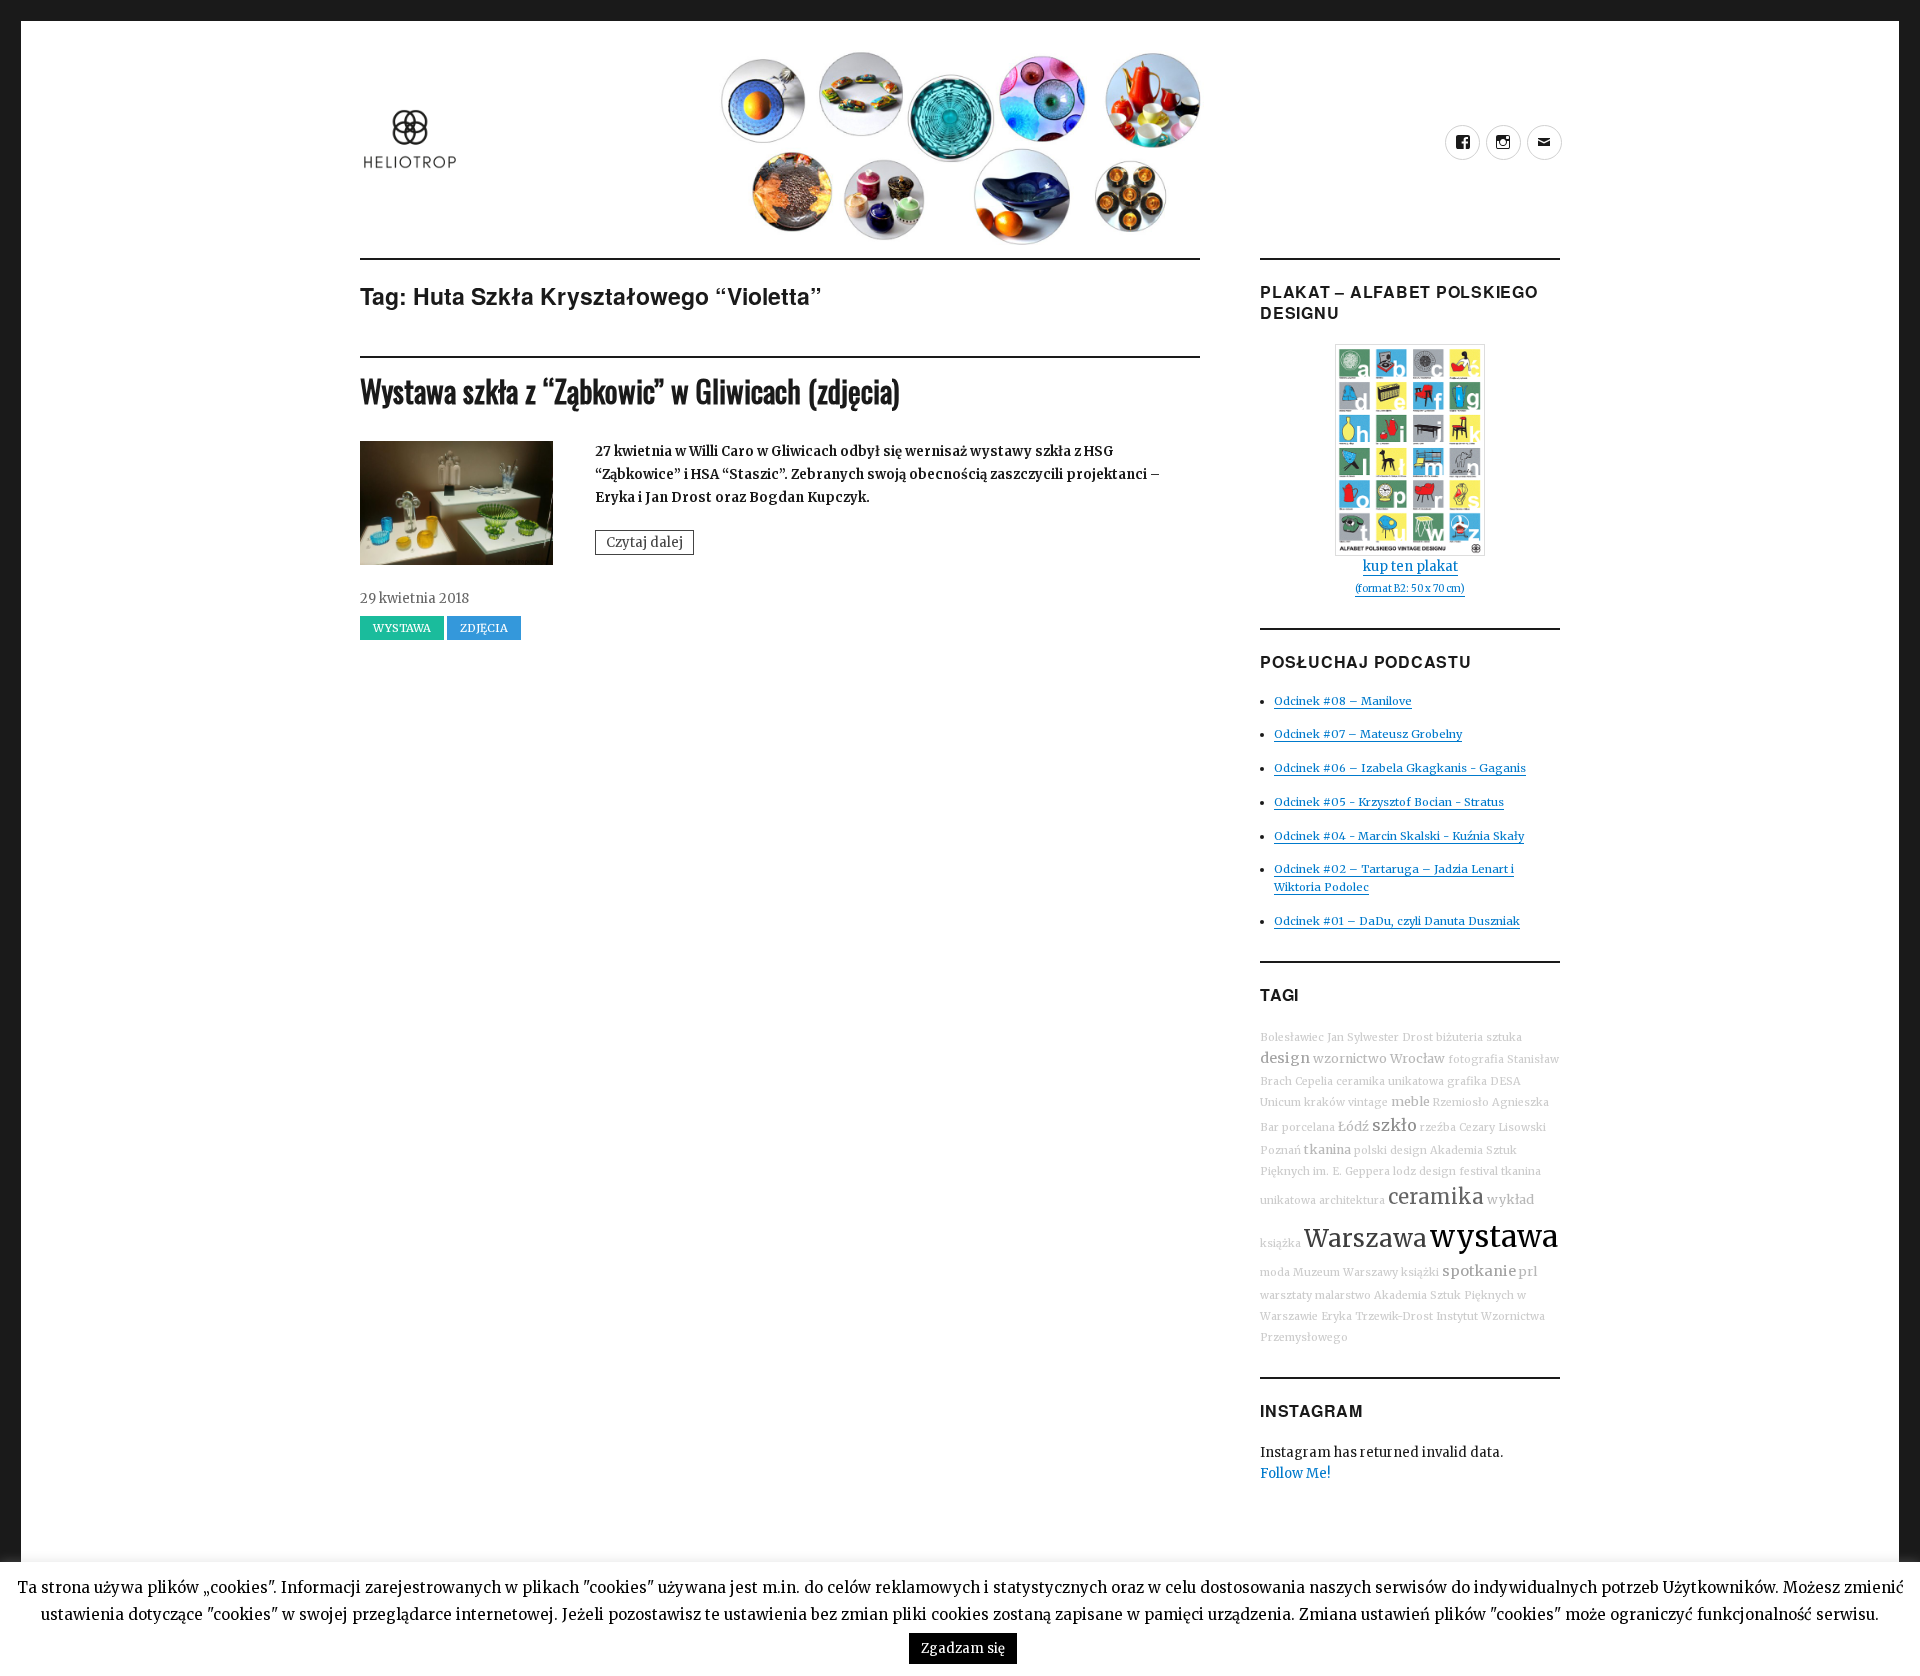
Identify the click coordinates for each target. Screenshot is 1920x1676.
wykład (1510, 1199)
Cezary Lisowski (1502, 1127)
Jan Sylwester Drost (1380, 1037)
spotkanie (1479, 1271)
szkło (1394, 1125)
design (1285, 1058)
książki (1420, 1272)
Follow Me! (1295, 1473)
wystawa (1494, 1236)
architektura (1352, 1200)
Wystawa (402, 628)
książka (1280, 1243)
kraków (1324, 1102)
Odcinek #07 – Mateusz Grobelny (1368, 734)
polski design (1390, 1150)
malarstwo (1343, 1295)
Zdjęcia (484, 628)
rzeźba (1438, 1127)
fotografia (1476, 1059)
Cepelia (1314, 1081)
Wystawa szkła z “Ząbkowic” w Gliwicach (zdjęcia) (629, 390)
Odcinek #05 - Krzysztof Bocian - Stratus (1389, 802)
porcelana (1308, 1127)
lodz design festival (1445, 1171)
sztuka (1504, 1037)
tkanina (1327, 1149)
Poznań (1280, 1150)
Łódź (1353, 1126)
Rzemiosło (1461, 1102)
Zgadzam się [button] (963, 1648)
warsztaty (1286, 1295)
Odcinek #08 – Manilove (1343, 701)
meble (1410, 1101)
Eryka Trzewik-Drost (1377, 1316)
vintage (1368, 1102)
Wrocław (1417, 1058)
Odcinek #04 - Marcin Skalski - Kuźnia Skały (1399, 836)
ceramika (1436, 1196)
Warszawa (1365, 1238)
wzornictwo (1350, 1058)
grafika (1467, 1081)
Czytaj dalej (650, 544)
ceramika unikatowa (1390, 1081)
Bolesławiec (1292, 1037)
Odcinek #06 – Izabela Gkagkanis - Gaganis (1400, 768)
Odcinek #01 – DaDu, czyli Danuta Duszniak (1397, 921)
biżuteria (1459, 1037)
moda (1275, 1272)
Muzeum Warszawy (1345, 1272)
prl (1528, 1271)
